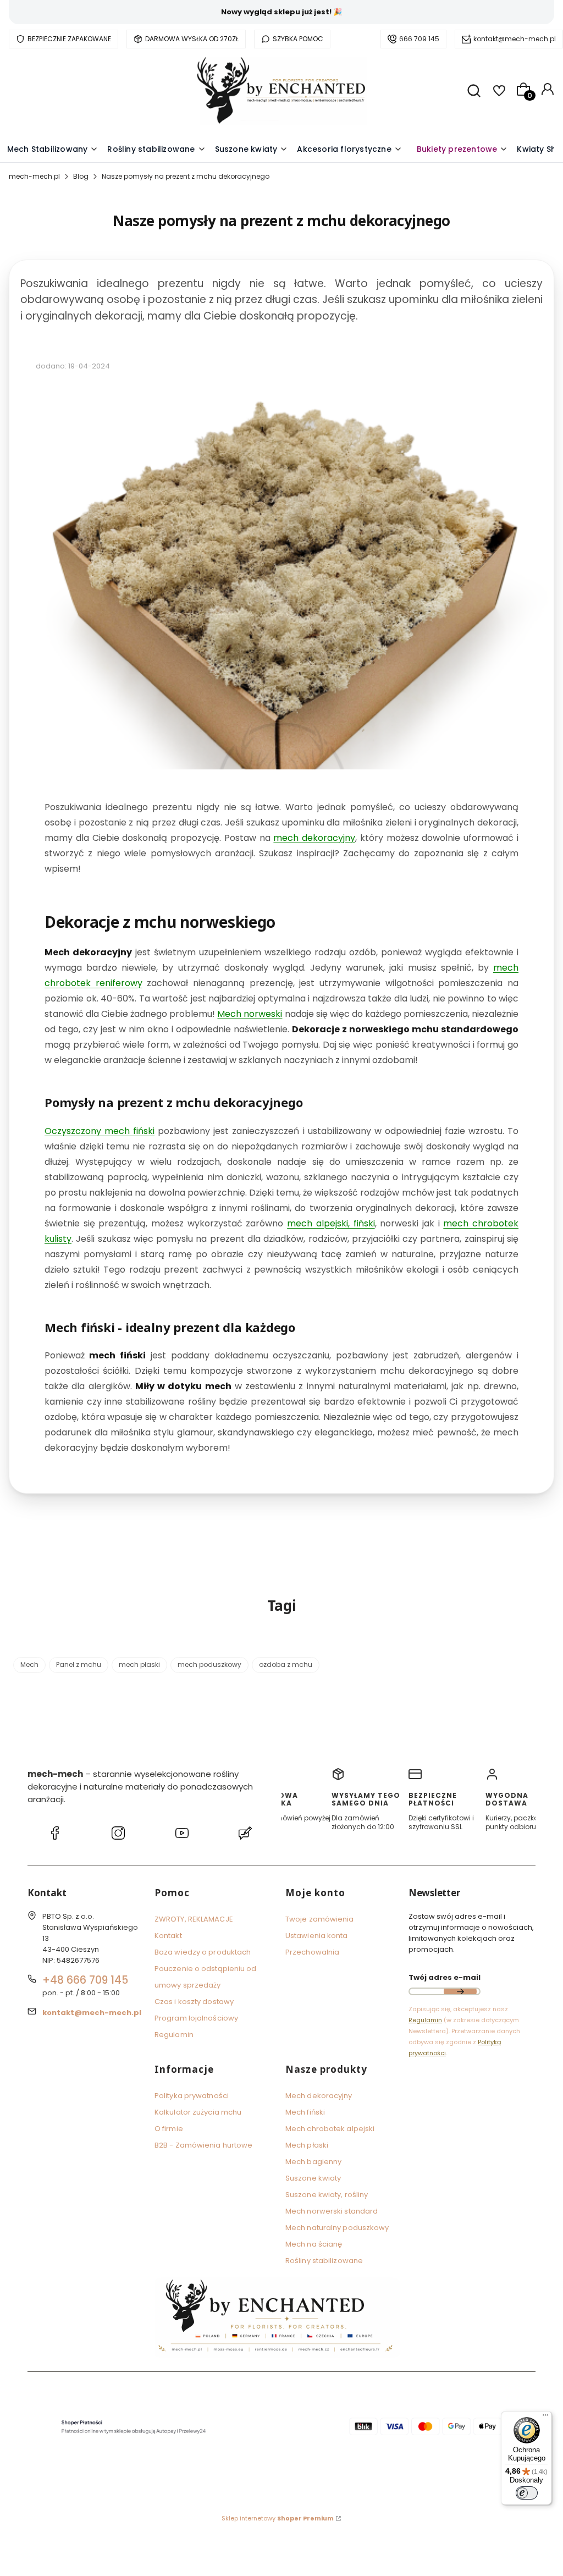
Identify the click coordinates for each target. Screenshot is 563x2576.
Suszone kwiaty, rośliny (327, 2195)
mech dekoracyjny (314, 838)
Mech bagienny (313, 2162)
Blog (81, 176)
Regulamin (174, 2035)
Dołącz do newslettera (460, 1991)
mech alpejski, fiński (331, 1223)
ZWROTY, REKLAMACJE (194, 1919)
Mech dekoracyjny (319, 2096)
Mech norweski (250, 1014)
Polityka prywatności (192, 2096)
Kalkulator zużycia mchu (198, 2112)
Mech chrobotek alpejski (330, 2129)
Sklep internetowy (278, 2518)
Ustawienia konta (317, 1936)
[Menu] (545, 2418)
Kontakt (168, 1936)
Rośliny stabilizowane (324, 2261)
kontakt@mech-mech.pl (515, 39)
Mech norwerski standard (332, 2211)
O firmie (169, 2129)
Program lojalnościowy (196, 2018)
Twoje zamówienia (320, 1919)
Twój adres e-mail (445, 1977)
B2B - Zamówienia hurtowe (203, 2145)
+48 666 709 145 (85, 1980)
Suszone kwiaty (313, 2178)
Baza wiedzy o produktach (203, 1952)
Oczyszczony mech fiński (100, 1131)
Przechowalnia (312, 1952)
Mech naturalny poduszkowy (337, 2228)
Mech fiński (305, 2112)
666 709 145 (419, 39)
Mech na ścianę (314, 2244)
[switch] (527, 2493)
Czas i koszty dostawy (194, 2002)
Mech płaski (307, 2145)
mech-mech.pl (34, 176)
